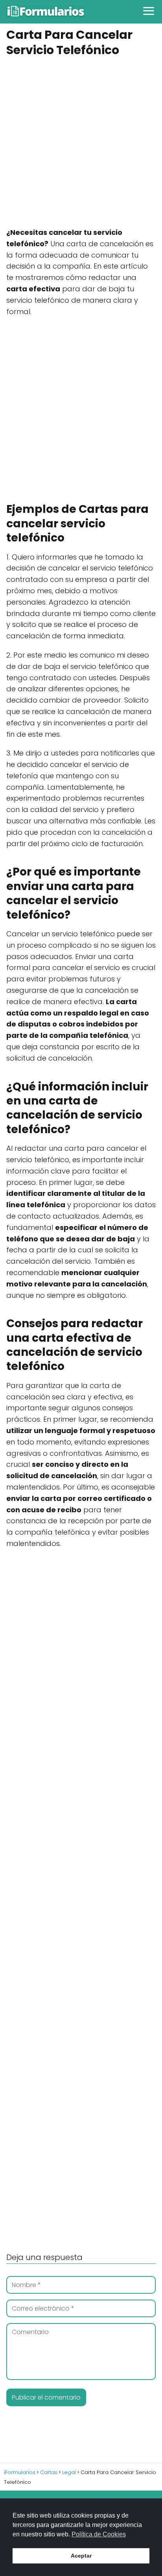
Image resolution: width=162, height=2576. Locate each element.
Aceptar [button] (81, 2556)
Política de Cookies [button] (99, 2534)
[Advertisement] (81, 143)
